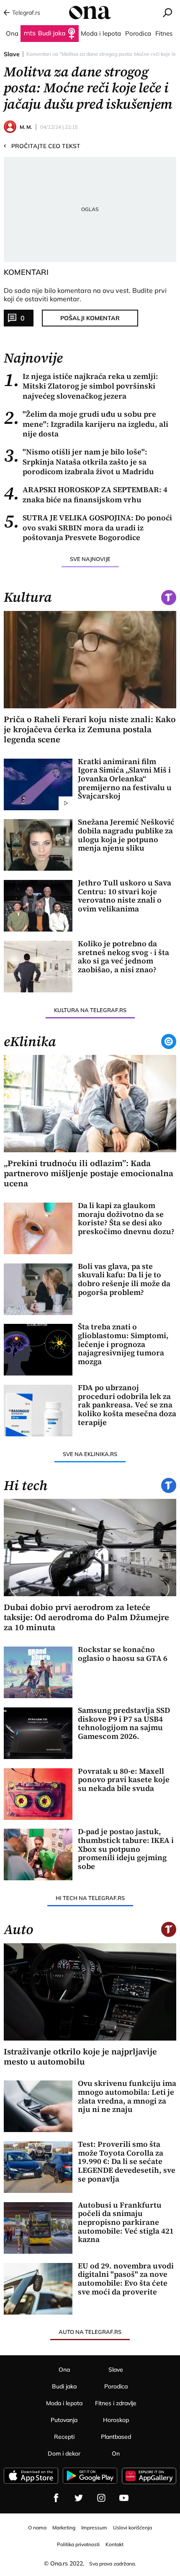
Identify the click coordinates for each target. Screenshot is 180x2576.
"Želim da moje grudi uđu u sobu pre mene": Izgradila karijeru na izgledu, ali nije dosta (86, 424)
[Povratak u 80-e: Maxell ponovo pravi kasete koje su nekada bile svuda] (38, 1794)
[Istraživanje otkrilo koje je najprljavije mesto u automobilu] (90, 1992)
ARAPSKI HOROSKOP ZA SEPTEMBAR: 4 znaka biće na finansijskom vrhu (86, 495)
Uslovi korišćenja (132, 2528)
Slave (12, 54)
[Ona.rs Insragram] (101, 2498)
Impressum (94, 2528)
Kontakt (114, 2544)
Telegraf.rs (26, 13)
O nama (37, 2528)
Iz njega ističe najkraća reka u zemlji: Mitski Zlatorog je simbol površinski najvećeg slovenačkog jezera (81, 386)
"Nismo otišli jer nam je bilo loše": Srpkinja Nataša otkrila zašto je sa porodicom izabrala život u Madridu (79, 462)
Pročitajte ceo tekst (42, 146)
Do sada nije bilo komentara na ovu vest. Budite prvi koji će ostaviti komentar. (85, 295)
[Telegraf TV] (124, 2498)
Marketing (64, 2528)
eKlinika (30, 1041)
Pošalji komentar (90, 318)
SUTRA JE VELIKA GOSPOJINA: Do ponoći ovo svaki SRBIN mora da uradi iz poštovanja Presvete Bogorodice (88, 527)
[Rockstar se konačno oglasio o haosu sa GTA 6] (38, 1672)
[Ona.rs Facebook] (56, 2498)
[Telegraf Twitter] (79, 2498)
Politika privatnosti (78, 2544)
